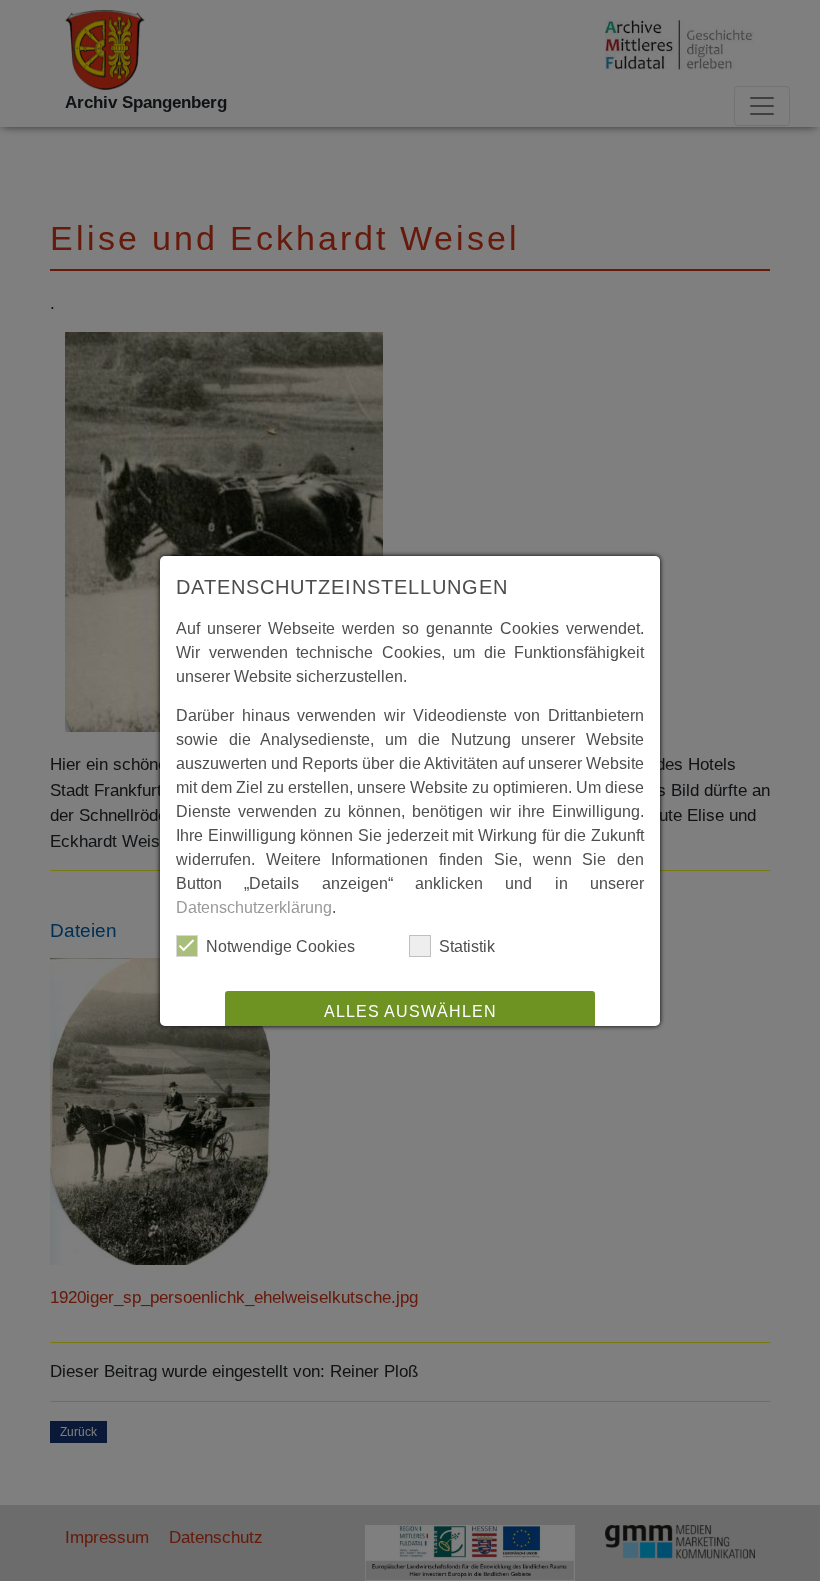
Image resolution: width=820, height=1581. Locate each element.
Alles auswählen (410, 1011)
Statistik (467, 946)
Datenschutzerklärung (254, 907)
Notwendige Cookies (280, 946)
